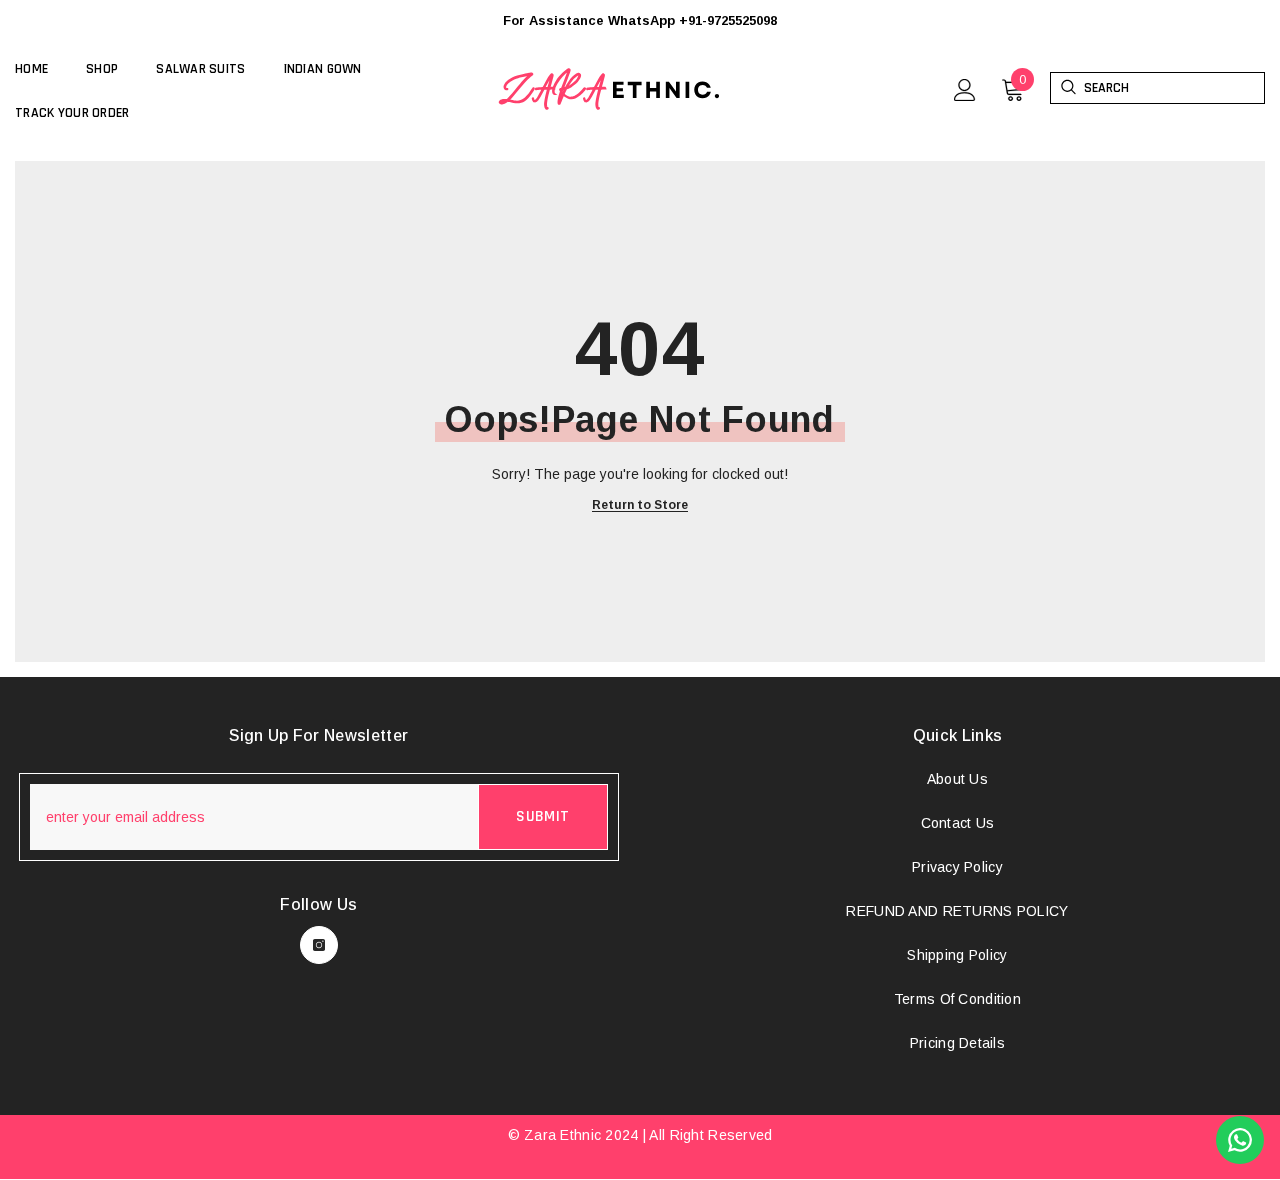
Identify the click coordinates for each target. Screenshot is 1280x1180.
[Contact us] (1240, 1140)
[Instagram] (319, 945)
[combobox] (1174, 88)
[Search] (1067, 88)
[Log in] (965, 90)
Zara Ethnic (562, 1135)
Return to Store (640, 505)
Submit (542, 816)
